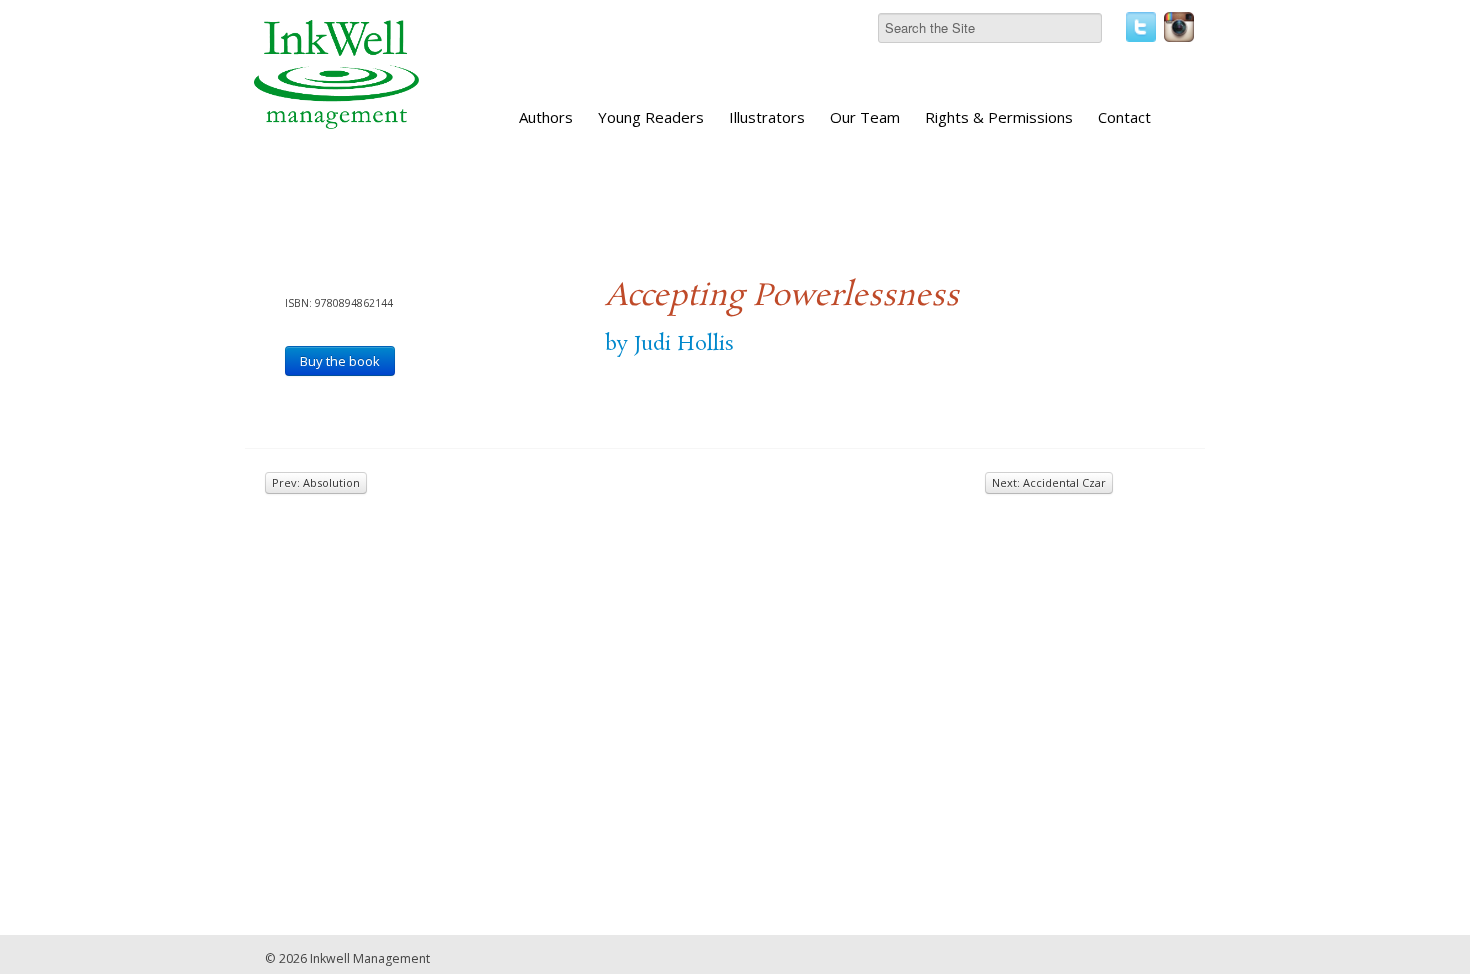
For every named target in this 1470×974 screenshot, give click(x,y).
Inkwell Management (370, 958)
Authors (546, 117)
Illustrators (767, 117)
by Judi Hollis (669, 344)
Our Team (865, 117)
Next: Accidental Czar (1049, 482)
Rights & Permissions (999, 117)
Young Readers (651, 117)
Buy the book (340, 361)
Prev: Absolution (316, 482)
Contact (1124, 117)
